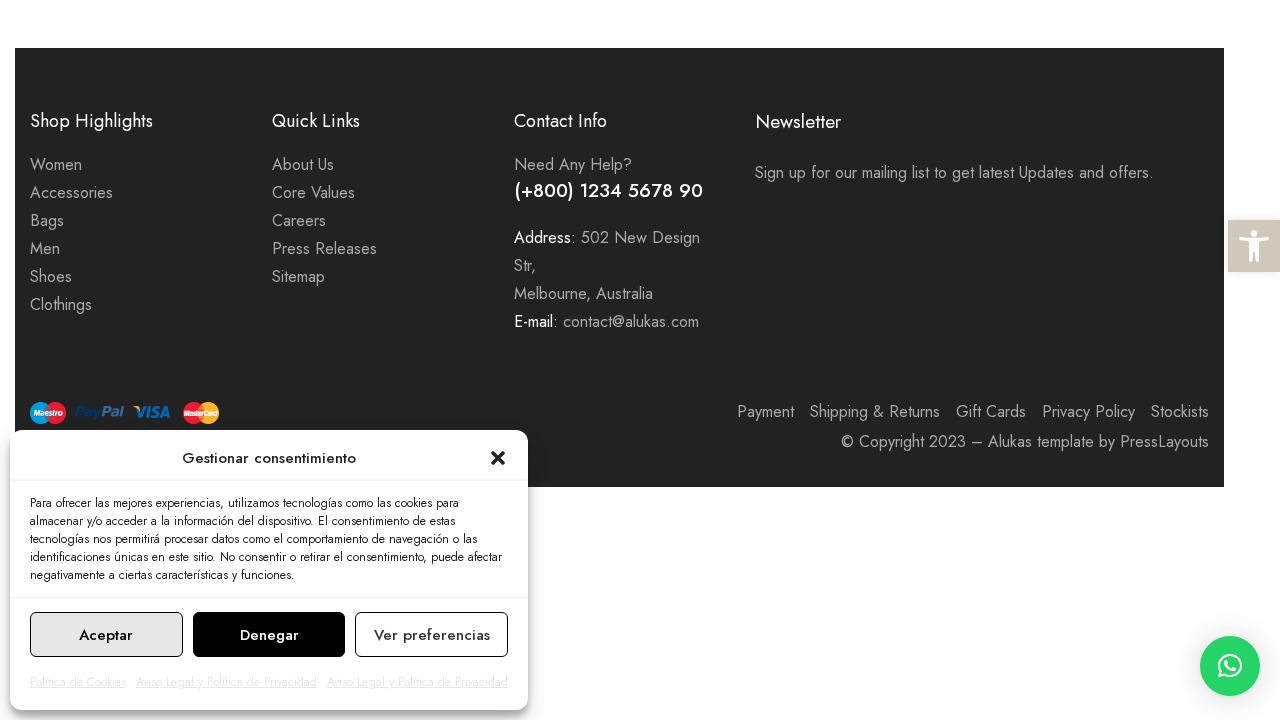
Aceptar (106, 635)
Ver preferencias (432, 635)
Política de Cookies (78, 682)
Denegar (269, 635)
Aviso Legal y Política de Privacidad (226, 682)
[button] (1254, 246)
